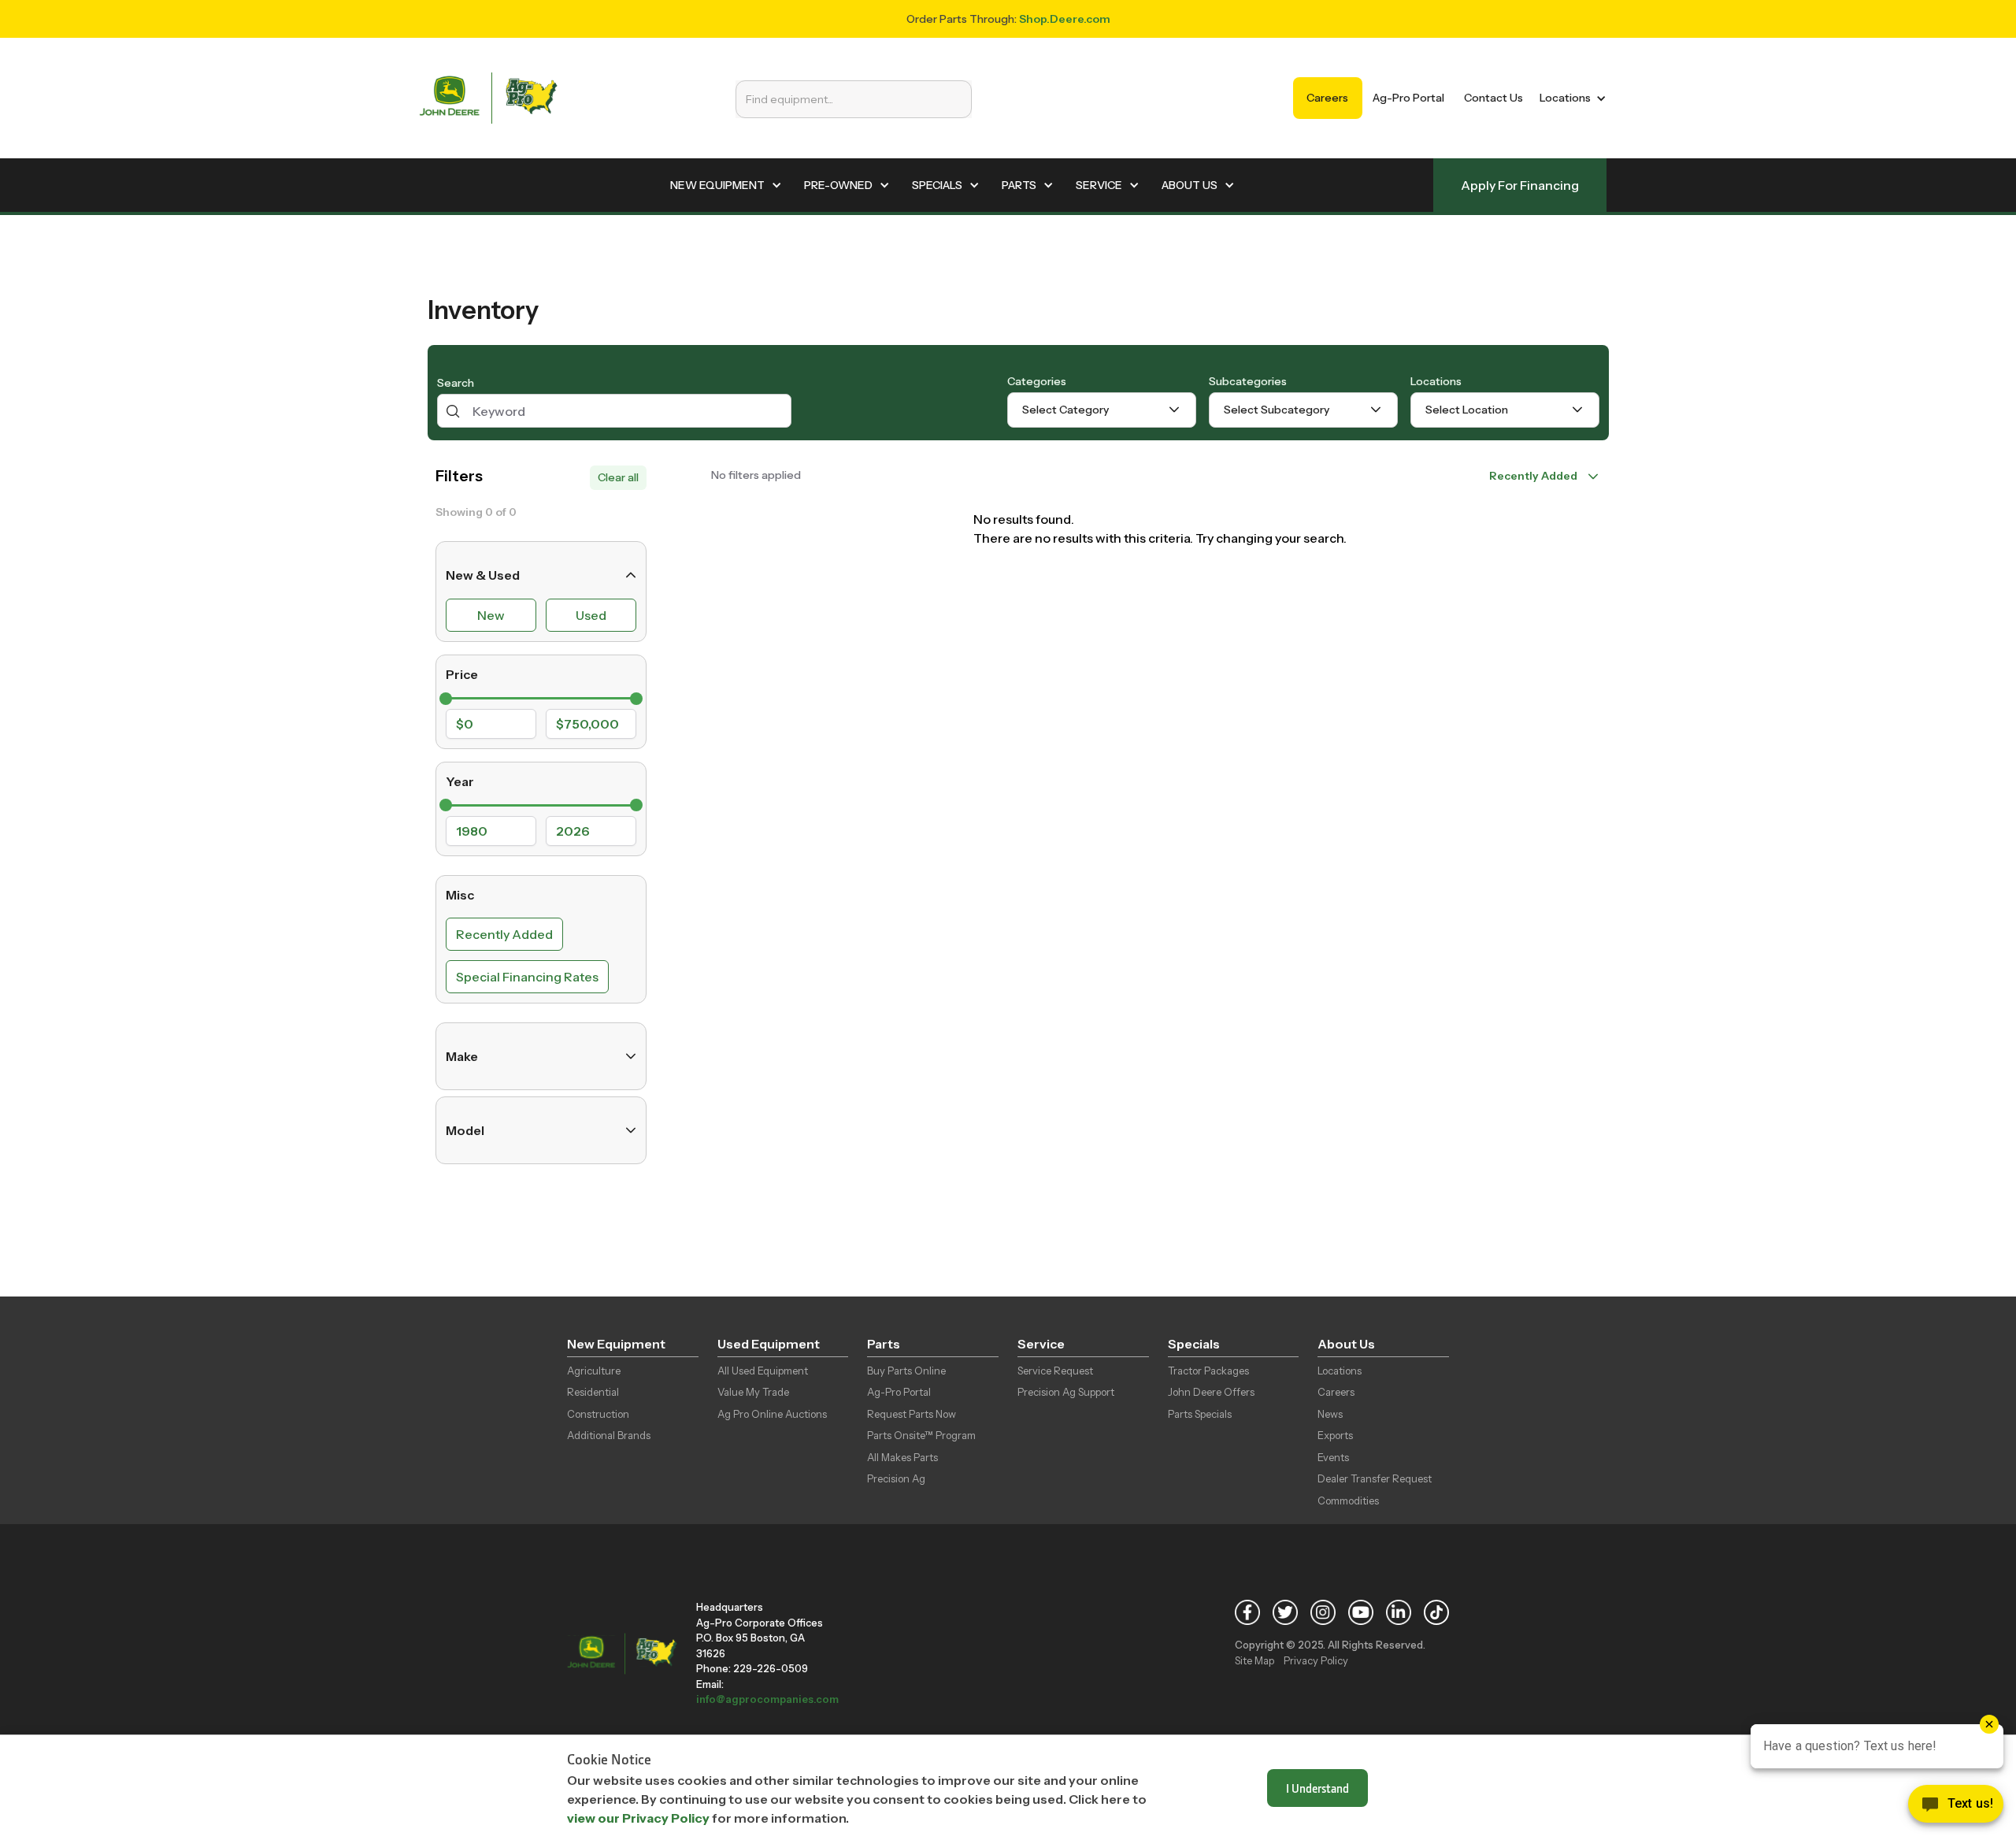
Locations (1436, 381)
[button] (1570, 98)
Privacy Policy (1316, 1660)
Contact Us (1493, 98)
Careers (1327, 98)
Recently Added (504, 934)
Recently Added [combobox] (1533, 476)
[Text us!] (1956, 1808)
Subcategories (1248, 381)
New (491, 615)
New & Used (483, 575)
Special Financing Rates (527, 977)
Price (462, 674)
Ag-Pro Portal (1408, 98)
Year (460, 781)
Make (462, 1056)
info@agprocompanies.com (767, 1699)
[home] (488, 98)
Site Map (1254, 1660)
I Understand (1317, 1788)
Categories (1037, 381)
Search (456, 383)
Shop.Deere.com (1065, 19)
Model (465, 1130)
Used (591, 615)
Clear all (618, 477)
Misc (460, 895)
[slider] (446, 699)
